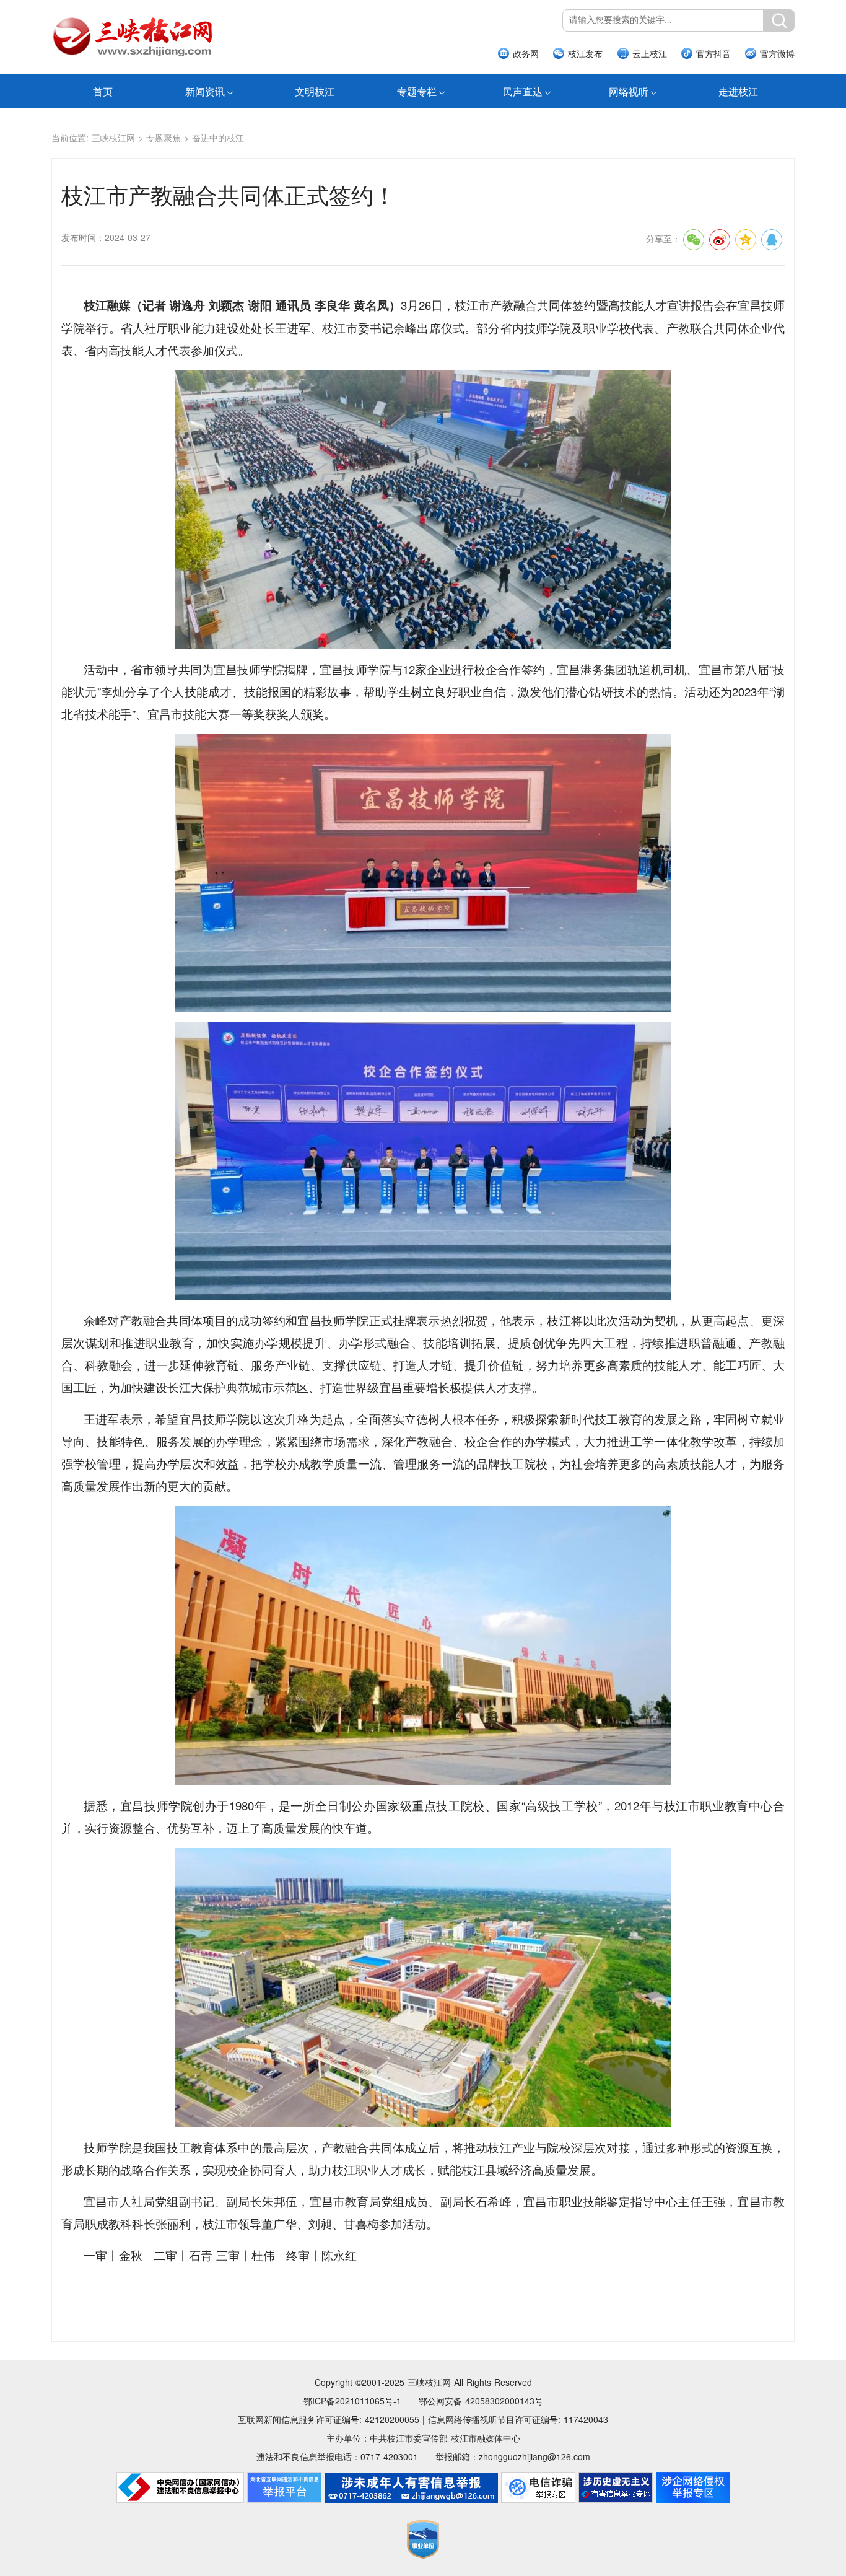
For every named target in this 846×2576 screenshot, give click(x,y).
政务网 (526, 53)
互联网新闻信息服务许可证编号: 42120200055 (329, 2419)
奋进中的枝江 (218, 138)
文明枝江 (315, 91)
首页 (103, 91)
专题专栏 (417, 91)
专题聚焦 (164, 138)
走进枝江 (738, 91)
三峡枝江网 (113, 138)
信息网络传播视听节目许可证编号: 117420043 (518, 2419)
